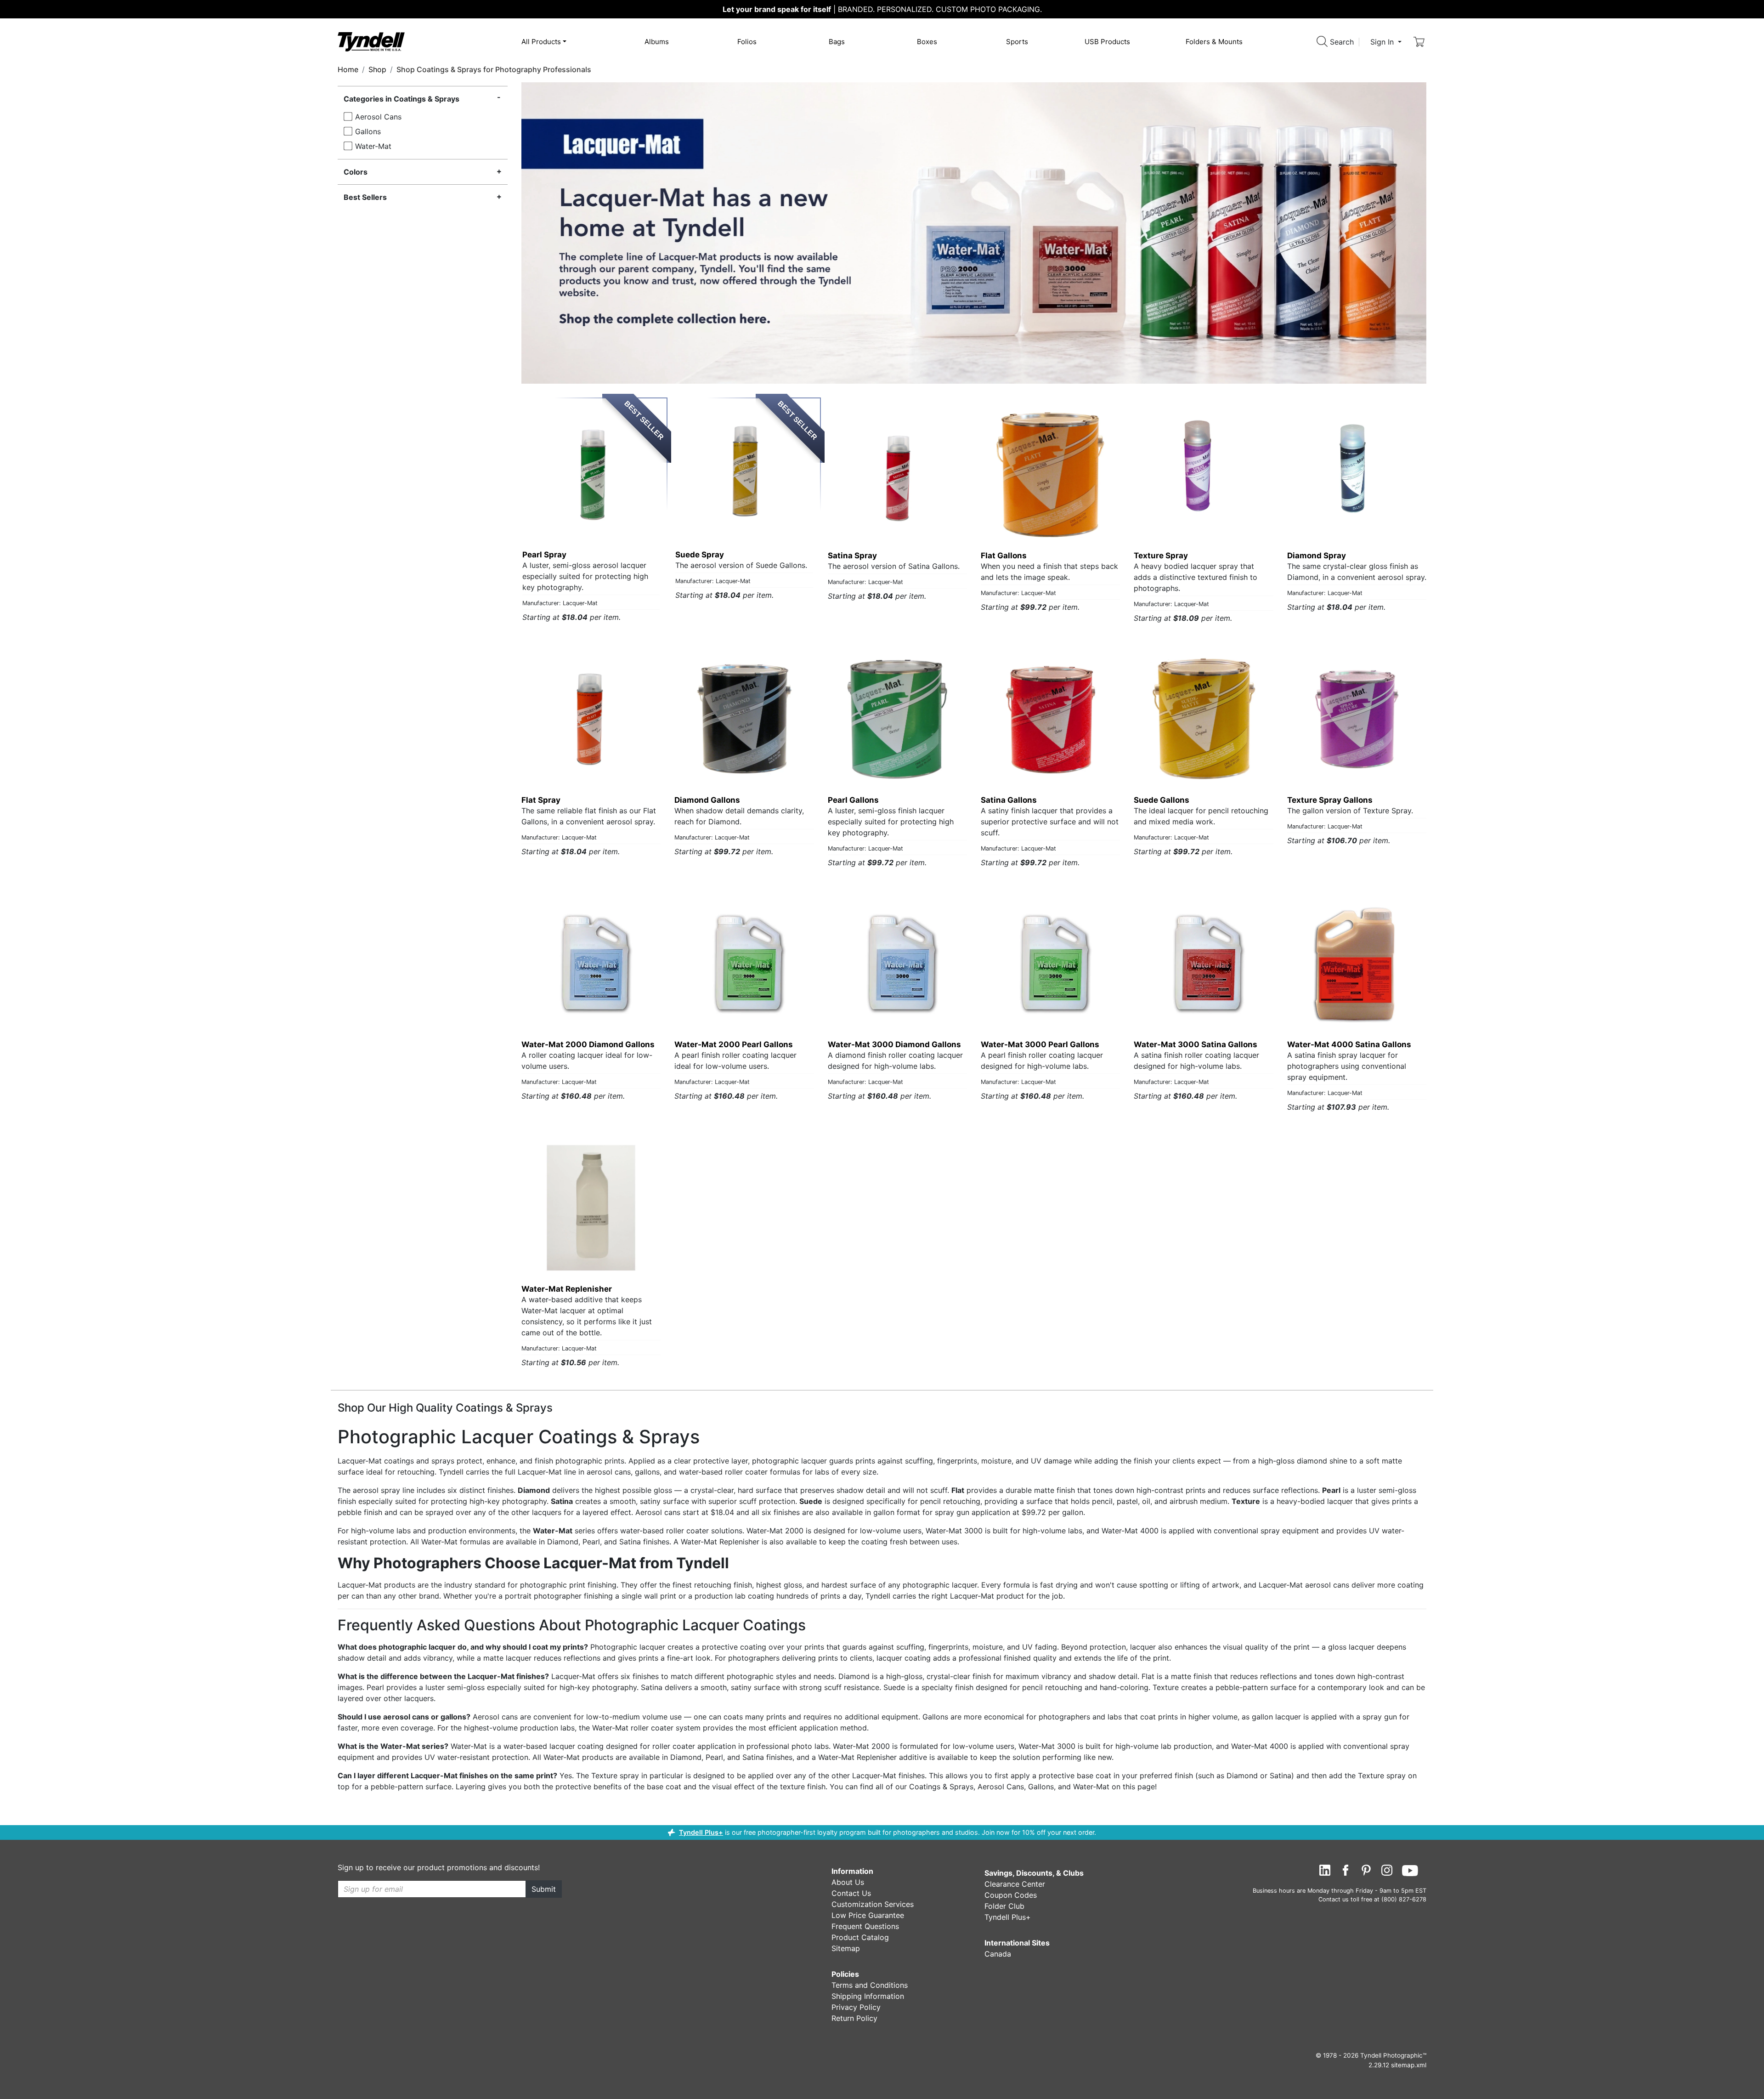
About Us (848, 1882)
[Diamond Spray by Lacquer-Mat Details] (1357, 474)
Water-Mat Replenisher (567, 1289)
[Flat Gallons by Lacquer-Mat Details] (1050, 474)
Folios (747, 42)
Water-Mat (373, 146)
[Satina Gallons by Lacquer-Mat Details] (1050, 719)
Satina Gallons (1009, 800)
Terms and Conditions (870, 1985)
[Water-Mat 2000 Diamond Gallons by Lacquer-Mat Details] (591, 963)
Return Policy (854, 2018)
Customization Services (873, 1904)
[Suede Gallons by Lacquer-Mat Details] (1203, 719)
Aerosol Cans (378, 117)
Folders (1214, 42)
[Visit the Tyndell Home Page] (371, 41)
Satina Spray (852, 556)
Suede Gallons (1162, 800)
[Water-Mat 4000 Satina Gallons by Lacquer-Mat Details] (1357, 963)
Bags (837, 42)
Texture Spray (1161, 556)
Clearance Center (1015, 1884)
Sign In (1383, 42)
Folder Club (1004, 1906)
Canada (998, 1954)
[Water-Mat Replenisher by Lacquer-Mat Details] (591, 1208)
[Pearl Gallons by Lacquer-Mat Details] (897, 719)
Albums (657, 42)
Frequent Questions (865, 1926)
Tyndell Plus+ (701, 1832)
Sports (1017, 42)
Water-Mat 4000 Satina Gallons (1349, 1044)
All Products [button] (541, 42)
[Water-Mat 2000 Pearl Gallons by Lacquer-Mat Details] (744, 963)
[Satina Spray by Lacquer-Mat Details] (897, 474)
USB (1107, 42)
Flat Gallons (1004, 556)
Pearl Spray (544, 555)
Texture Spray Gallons (1330, 800)
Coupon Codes (1011, 1895)
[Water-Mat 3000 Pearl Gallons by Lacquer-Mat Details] (1050, 963)
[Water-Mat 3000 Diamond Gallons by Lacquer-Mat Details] (897, 963)
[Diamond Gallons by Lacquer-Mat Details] (744, 719)
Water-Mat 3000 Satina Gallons (1196, 1044)
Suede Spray (700, 555)
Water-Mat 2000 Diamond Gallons (588, 1044)
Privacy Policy (856, 2007)
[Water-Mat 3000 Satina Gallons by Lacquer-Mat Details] (1203, 963)
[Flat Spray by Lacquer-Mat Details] (591, 719)
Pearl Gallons (853, 800)
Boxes (927, 42)
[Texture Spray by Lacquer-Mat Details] (1203, 474)
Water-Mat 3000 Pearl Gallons (1040, 1044)
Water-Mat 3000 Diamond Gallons (894, 1044)
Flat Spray (541, 800)
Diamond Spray (1317, 556)
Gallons (368, 131)
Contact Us (851, 1893)
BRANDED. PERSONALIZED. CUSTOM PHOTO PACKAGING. (882, 9)
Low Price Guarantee (868, 1915)
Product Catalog (860, 1937)
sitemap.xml (1409, 2065)
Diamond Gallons (707, 800)
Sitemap (846, 1948)
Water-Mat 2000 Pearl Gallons (734, 1044)
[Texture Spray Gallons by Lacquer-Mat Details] (1357, 719)
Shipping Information (868, 1996)
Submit (544, 1889)
